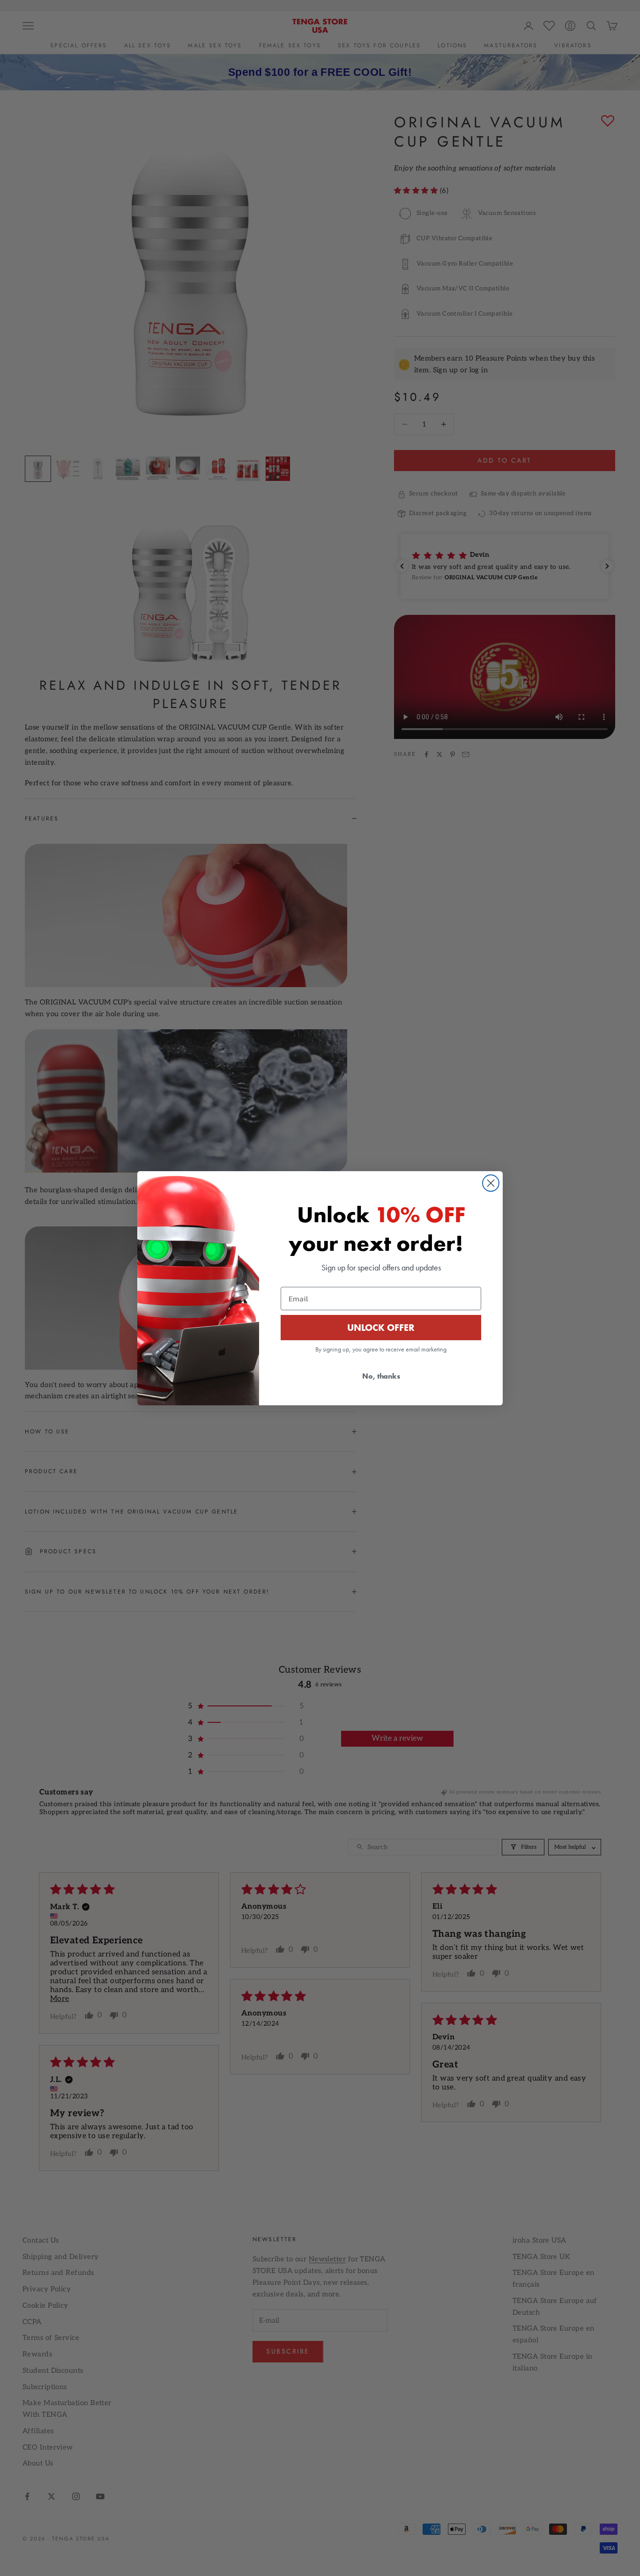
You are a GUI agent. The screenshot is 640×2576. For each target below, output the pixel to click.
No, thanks (381, 1376)
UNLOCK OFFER (381, 1328)
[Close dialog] (491, 1183)
